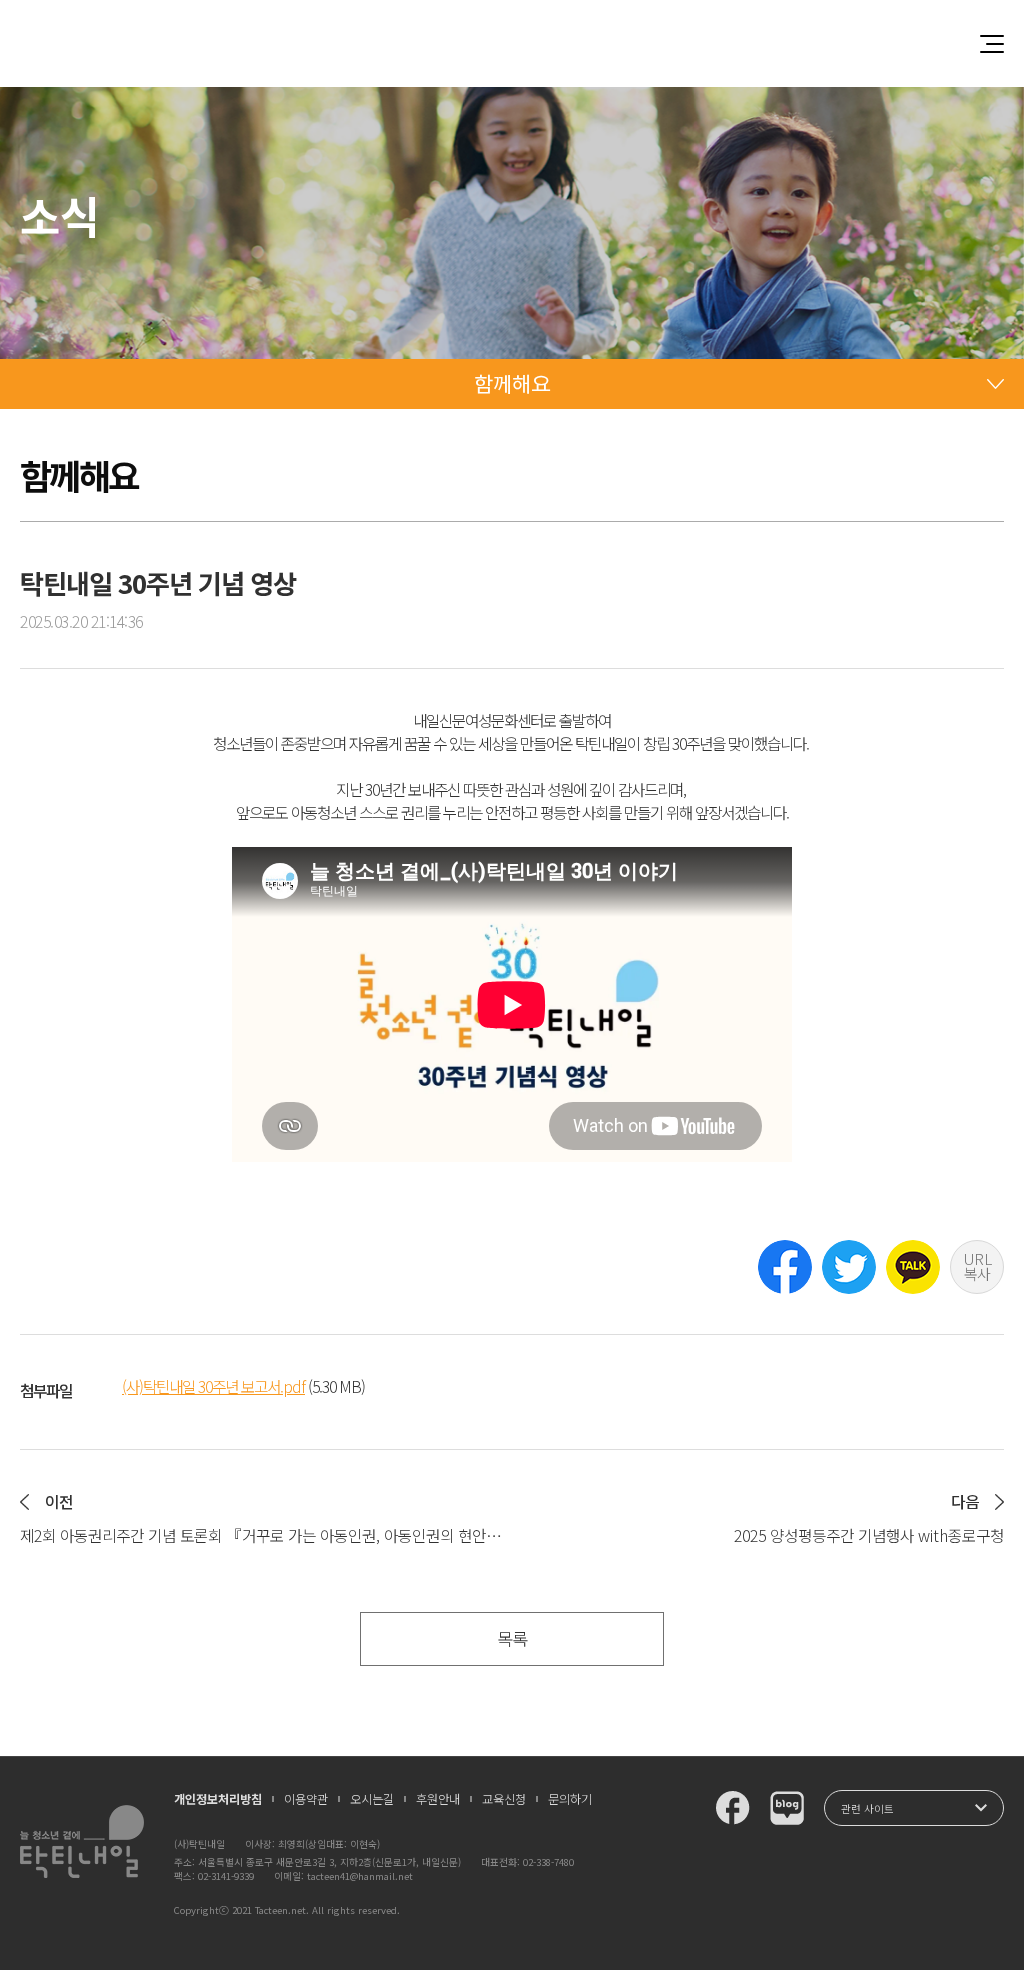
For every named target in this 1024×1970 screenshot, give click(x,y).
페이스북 (785, 1267)
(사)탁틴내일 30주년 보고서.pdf (213, 1386)
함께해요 (512, 383)
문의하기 (570, 1799)
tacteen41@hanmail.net (360, 1876)
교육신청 (504, 1799)
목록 (512, 1638)
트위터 (849, 1267)
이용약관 (306, 1799)
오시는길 (372, 1799)
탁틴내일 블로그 (787, 1808)
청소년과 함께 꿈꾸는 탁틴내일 (512, 43)
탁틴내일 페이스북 (733, 1808)
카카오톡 (913, 1267)
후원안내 (438, 1799)
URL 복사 (977, 1266)
